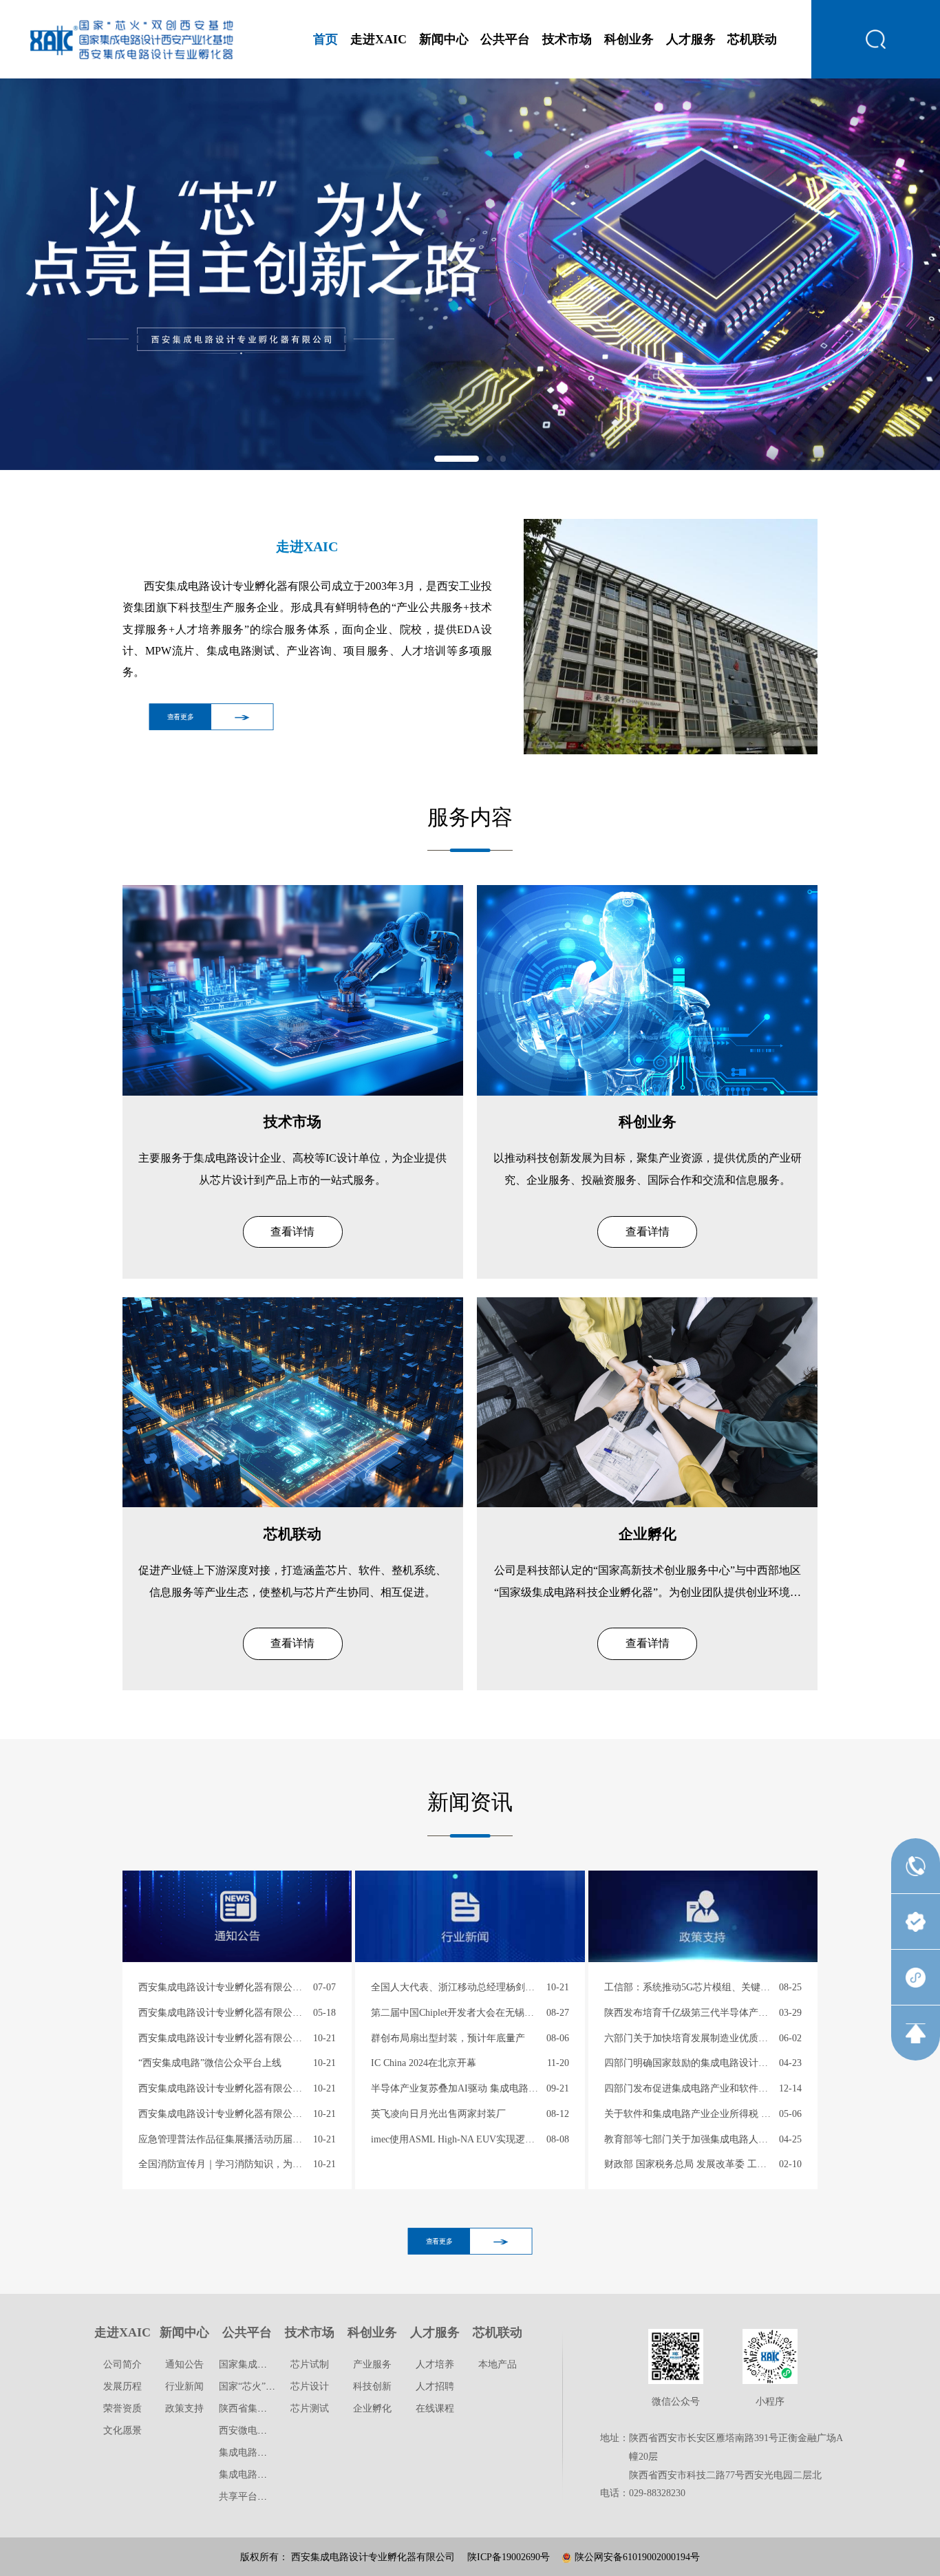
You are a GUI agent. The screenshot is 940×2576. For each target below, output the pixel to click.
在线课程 (435, 2408)
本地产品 (498, 2364)
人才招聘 (435, 2386)
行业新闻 (184, 2386)
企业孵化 (372, 2408)
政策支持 (184, 2408)
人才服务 (691, 39)
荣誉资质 (122, 2408)
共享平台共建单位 (257, 2496)
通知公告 (184, 2364)
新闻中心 (444, 39)
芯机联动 (752, 39)
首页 (325, 39)
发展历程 (122, 2386)
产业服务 (372, 2364)
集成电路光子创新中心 (267, 2474)
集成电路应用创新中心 (267, 2452)
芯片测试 (310, 2408)
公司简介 (122, 2364)
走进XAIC (378, 39)
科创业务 (629, 39)
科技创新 (372, 2386)
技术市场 (567, 39)
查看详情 (292, 1232)
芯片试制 (310, 2364)
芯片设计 (310, 2386)
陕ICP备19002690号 (509, 2557)
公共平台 (505, 39)
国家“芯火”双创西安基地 (271, 2386)
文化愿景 (122, 2430)
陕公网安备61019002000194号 (636, 2557)
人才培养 (435, 2364)
